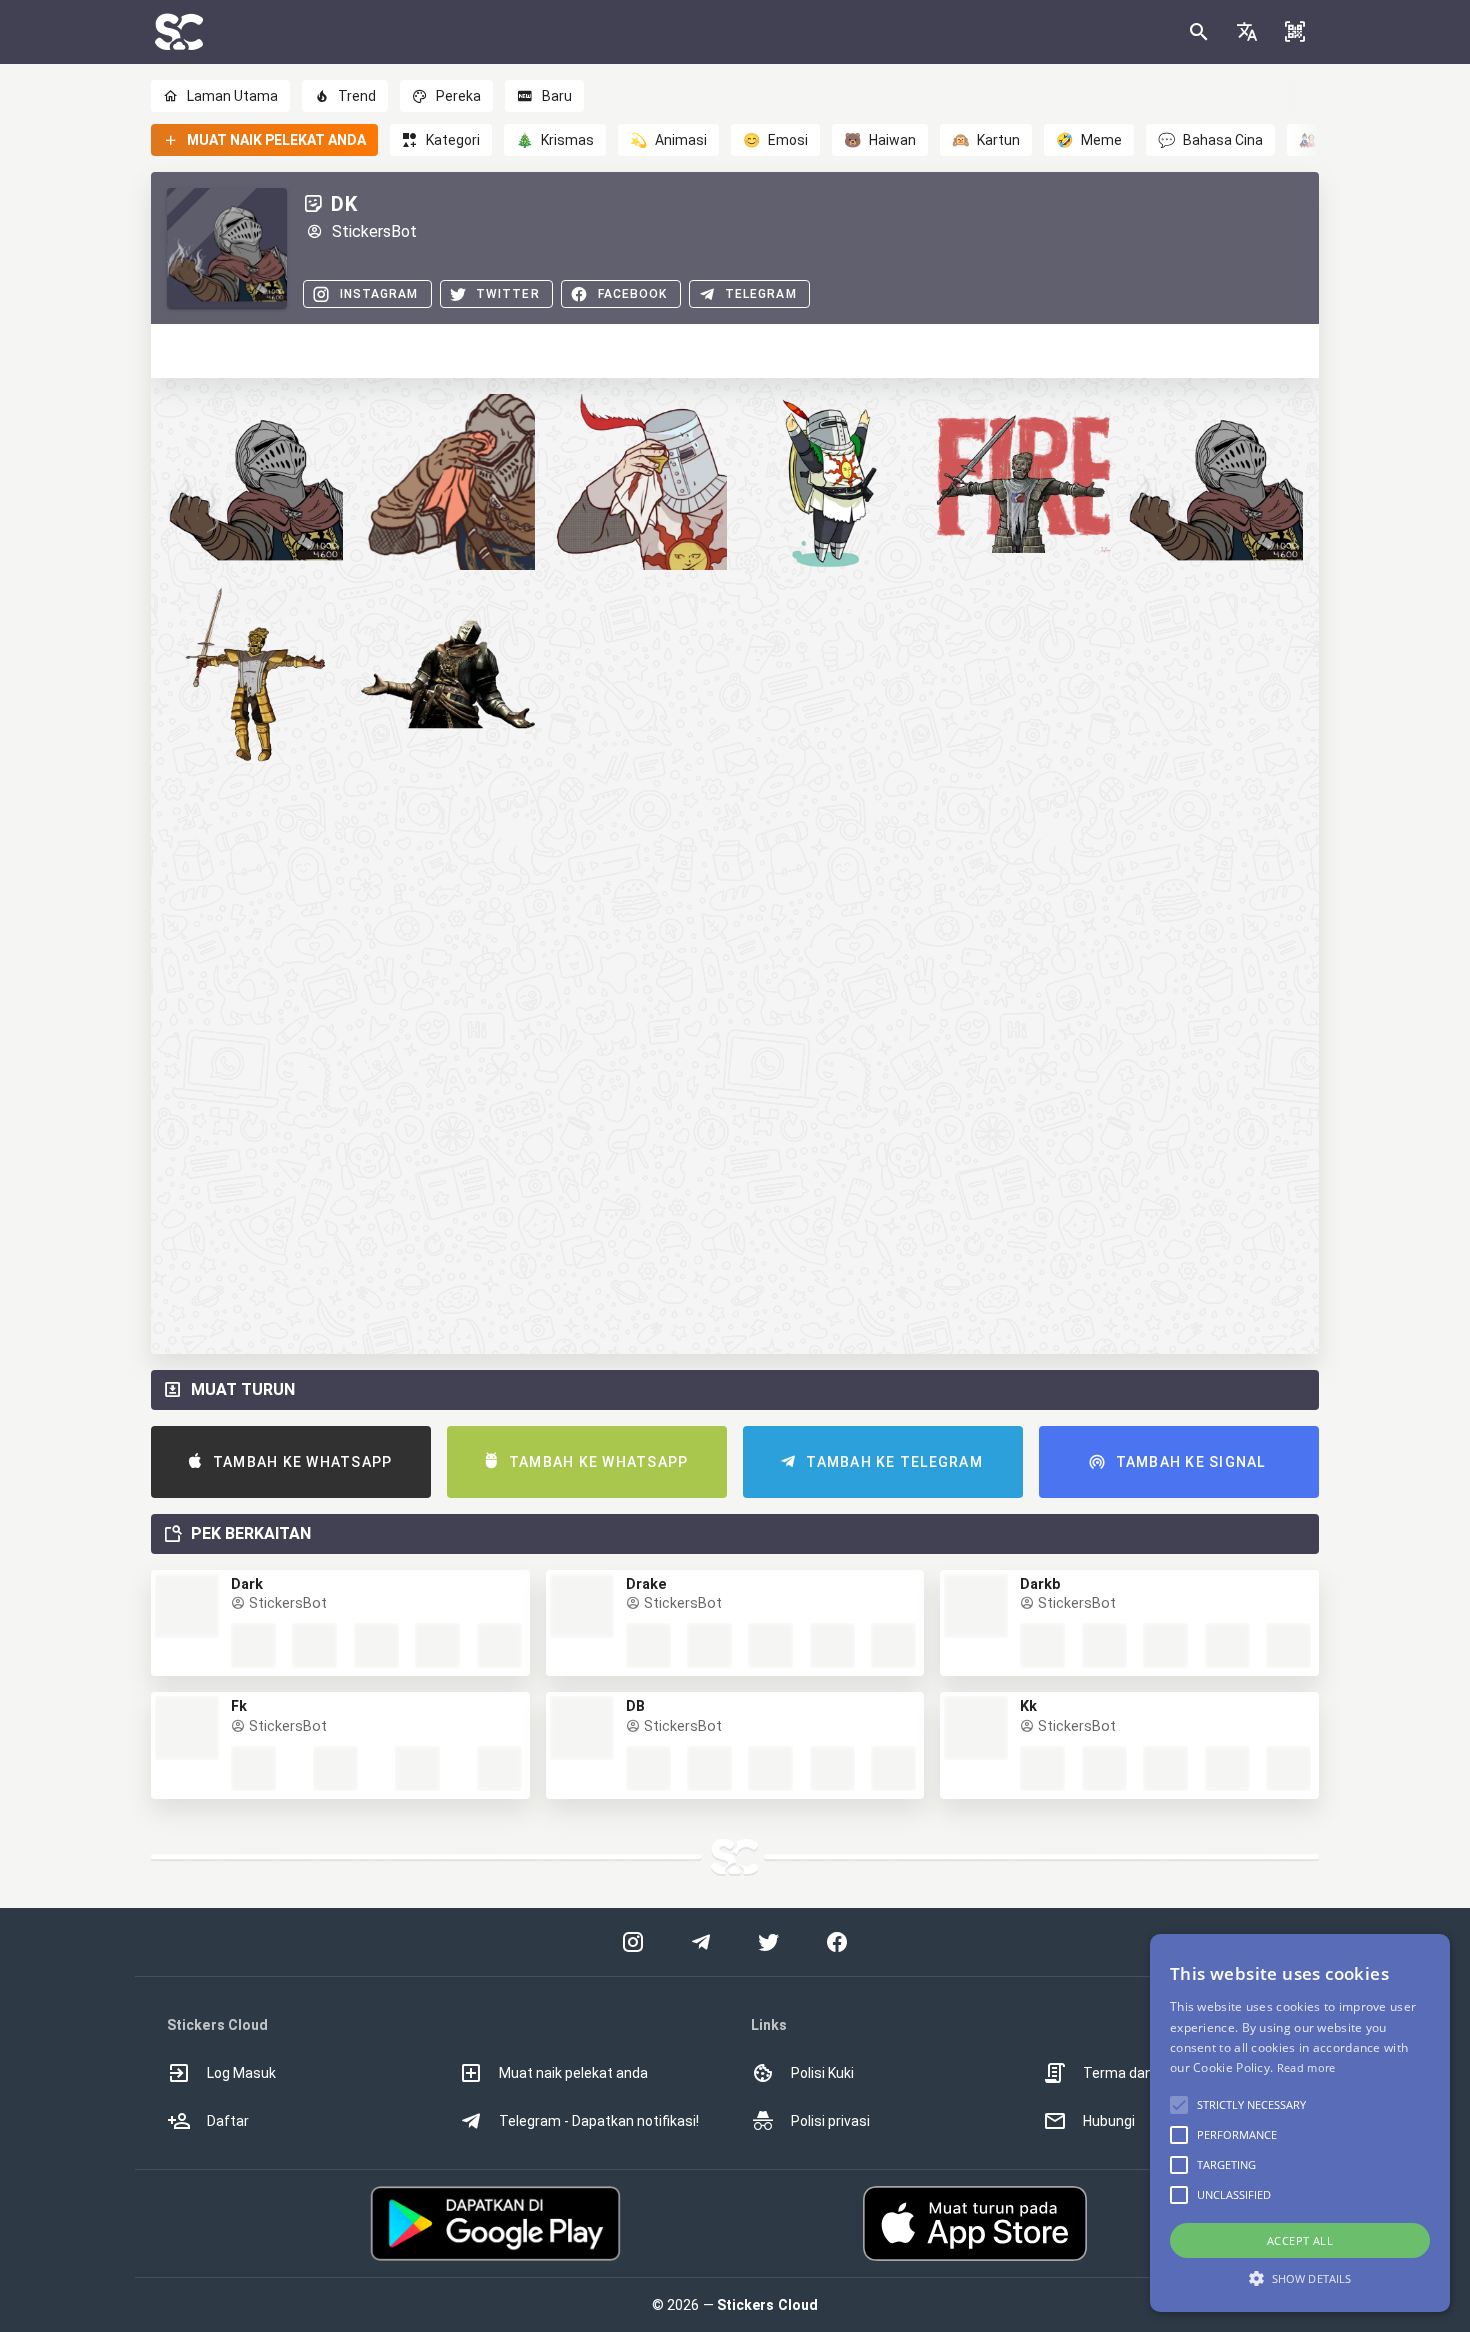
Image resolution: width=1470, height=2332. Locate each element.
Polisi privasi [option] (830, 2121)
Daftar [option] (228, 2121)
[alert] (1300, 2123)
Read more (1306, 2067)
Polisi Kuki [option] (822, 2073)
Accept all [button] (1300, 2240)
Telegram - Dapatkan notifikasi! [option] (599, 2121)
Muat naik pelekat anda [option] (573, 2073)
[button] (1247, 32)
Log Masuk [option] (241, 2073)
